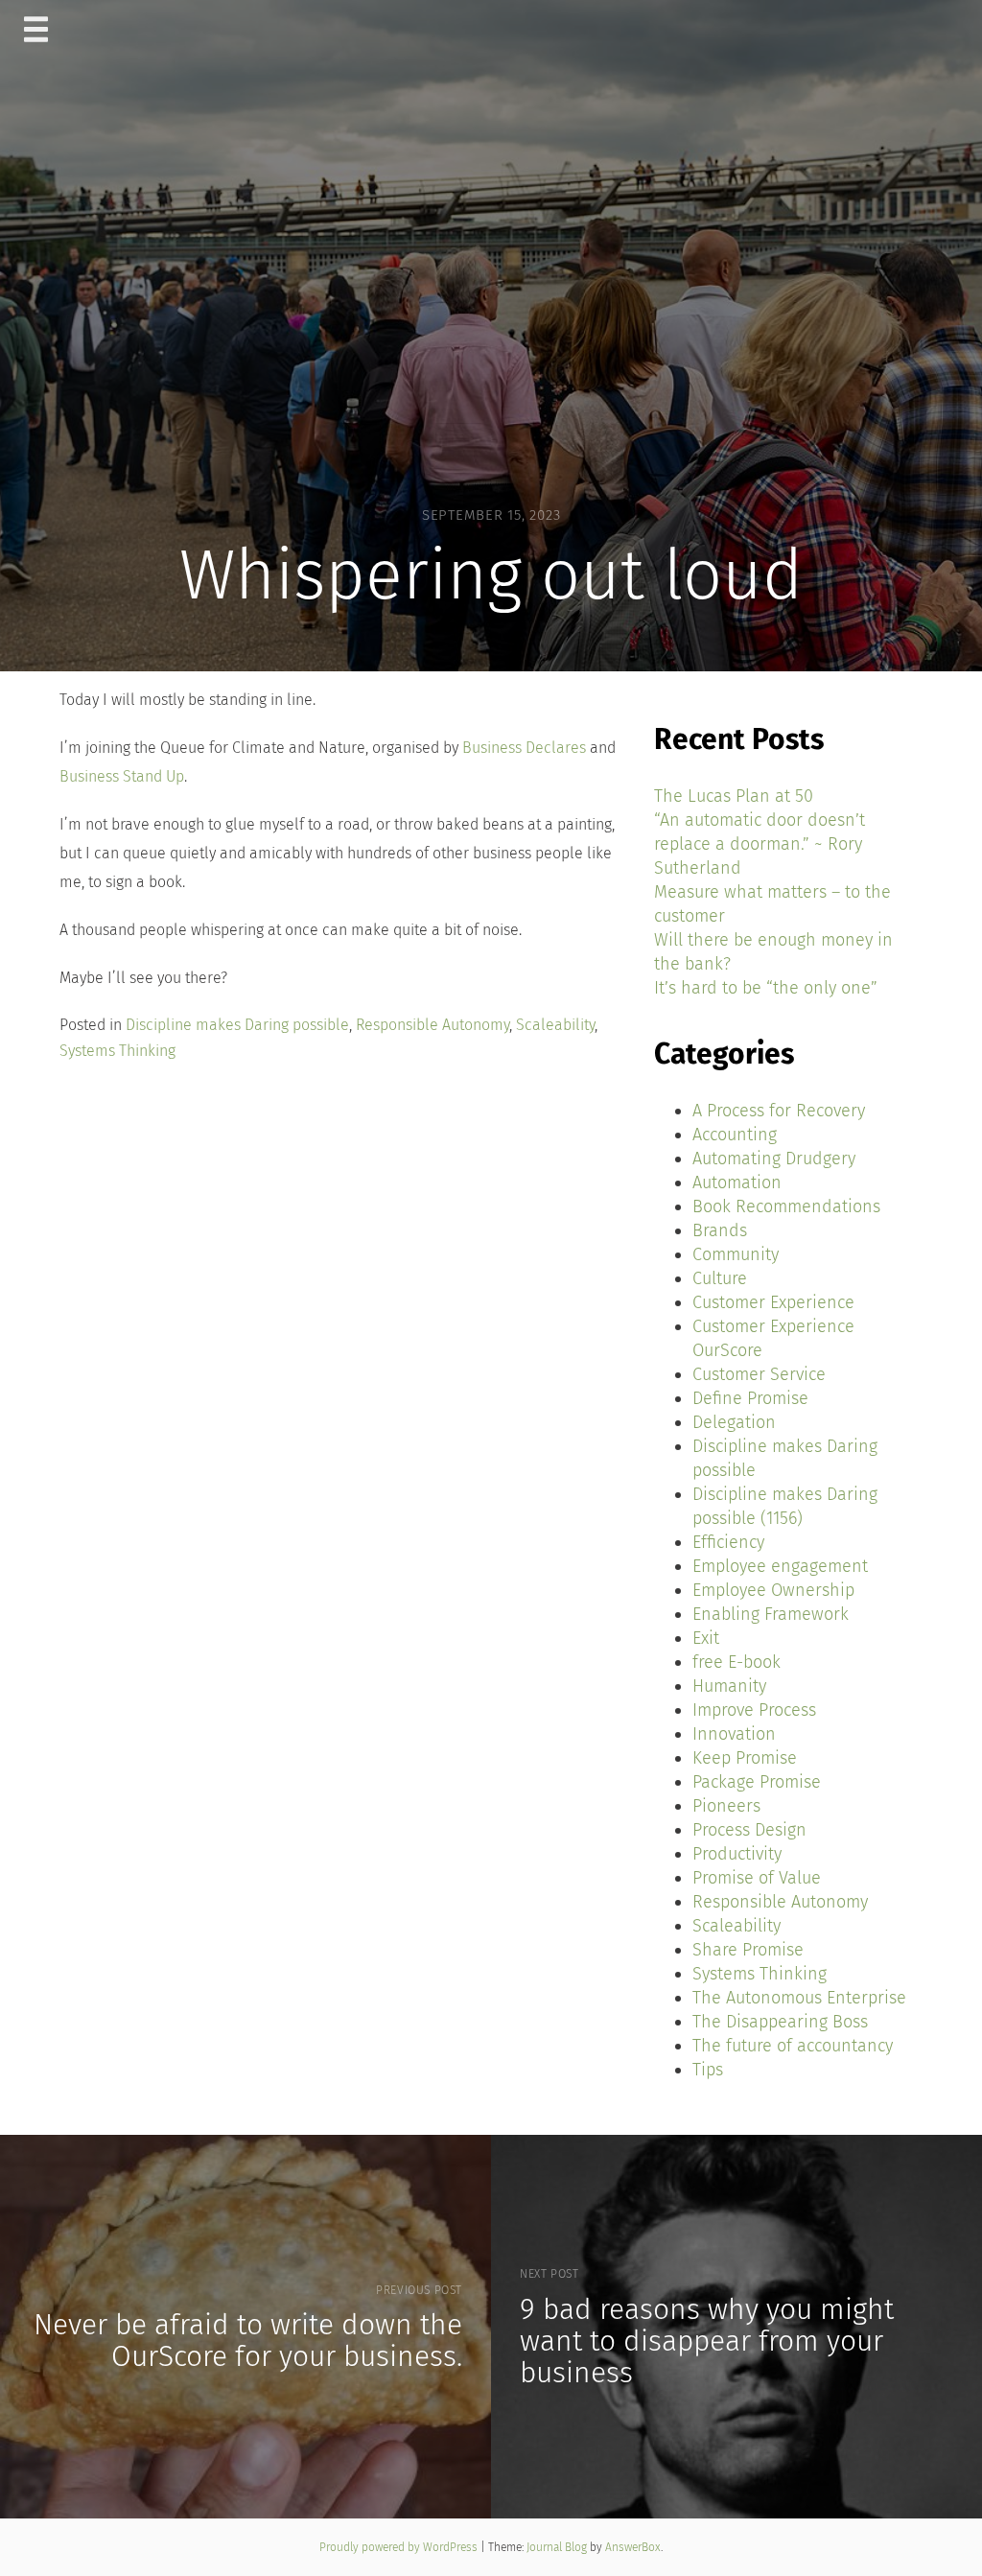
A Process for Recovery (779, 1111)
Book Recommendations (786, 1206)
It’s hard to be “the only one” (766, 988)
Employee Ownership (773, 1590)
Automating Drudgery (774, 1159)
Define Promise (750, 1398)
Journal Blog (558, 2547)
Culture (720, 1278)
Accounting (735, 1135)
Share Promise (748, 1950)
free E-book (736, 1662)
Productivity (737, 1854)
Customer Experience (773, 1302)
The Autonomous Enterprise (799, 1998)
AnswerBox (633, 2547)
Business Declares (524, 748)
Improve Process (754, 1710)
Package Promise (757, 1782)
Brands (720, 1230)
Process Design (749, 1830)
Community (736, 1254)
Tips (708, 2070)
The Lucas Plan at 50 (734, 796)
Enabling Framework (771, 1614)
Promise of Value (757, 1878)
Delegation (734, 1422)
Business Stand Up (122, 776)
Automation (737, 1183)
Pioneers (726, 1806)
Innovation (734, 1734)
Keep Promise (745, 1758)
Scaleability (555, 1025)
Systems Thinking (117, 1051)
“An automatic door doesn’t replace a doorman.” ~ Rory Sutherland (760, 844)
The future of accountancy (793, 2046)
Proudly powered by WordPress (400, 2547)
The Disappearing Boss (780, 2022)
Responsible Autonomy (433, 1025)
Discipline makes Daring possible (237, 1025)
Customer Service (759, 1374)
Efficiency (728, 1542)
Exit (706, 1638)
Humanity (729, 1686)
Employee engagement (780, 1566)
